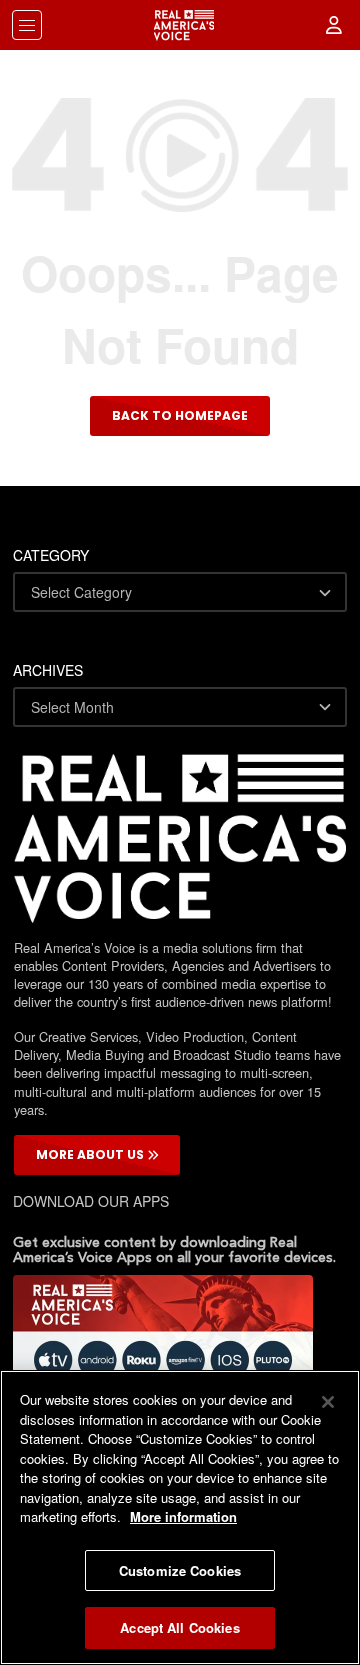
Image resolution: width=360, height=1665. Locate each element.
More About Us (91, 1154)
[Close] (328, 1402)
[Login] (335, 25)
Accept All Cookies (179, 1627)
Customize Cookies (180, 1570)
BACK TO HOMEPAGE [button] (180, 415)
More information (183, 1516)
